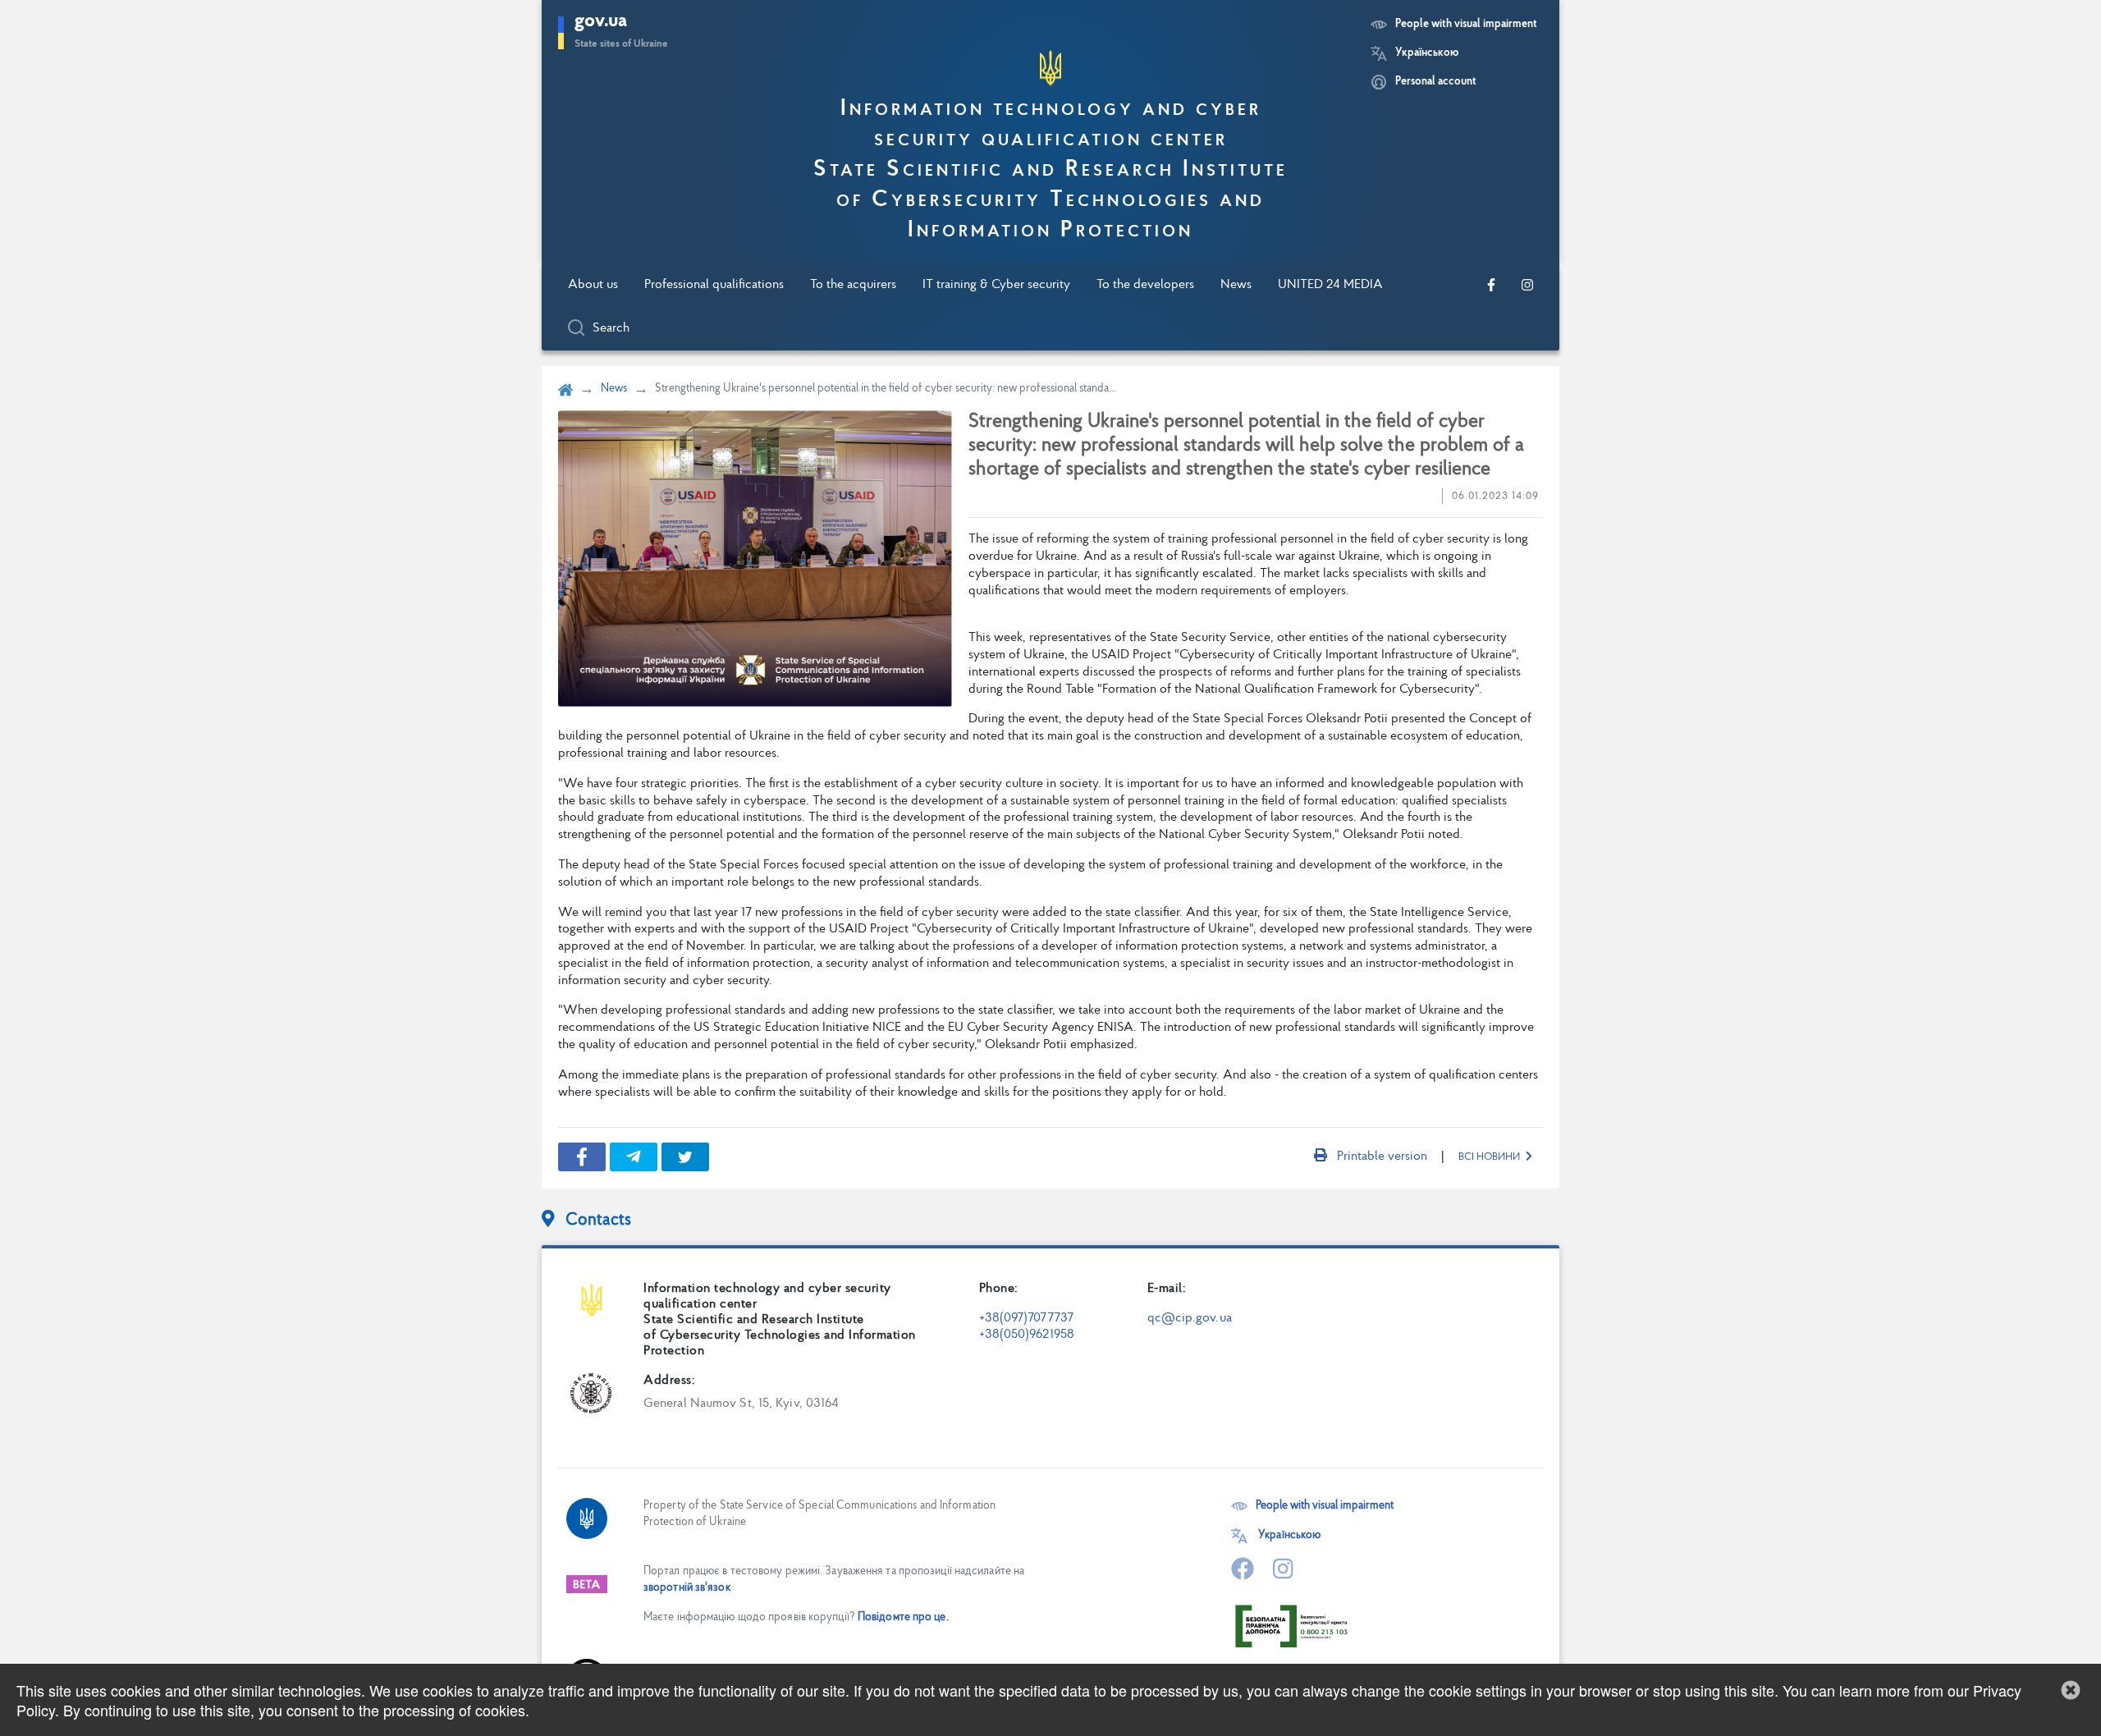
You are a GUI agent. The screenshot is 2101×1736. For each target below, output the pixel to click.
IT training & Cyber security (996, 285)
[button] (2071, 1690)
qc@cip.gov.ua (1190, 1318)
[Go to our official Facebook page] (1491, 285)
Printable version (1382, 1157)
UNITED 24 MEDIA (1330, 285)
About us (593, 285)
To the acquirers (853, 285)
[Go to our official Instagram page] (1527, 285)
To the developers (1145, 285)
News (1236, 285)
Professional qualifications (714, 285)
